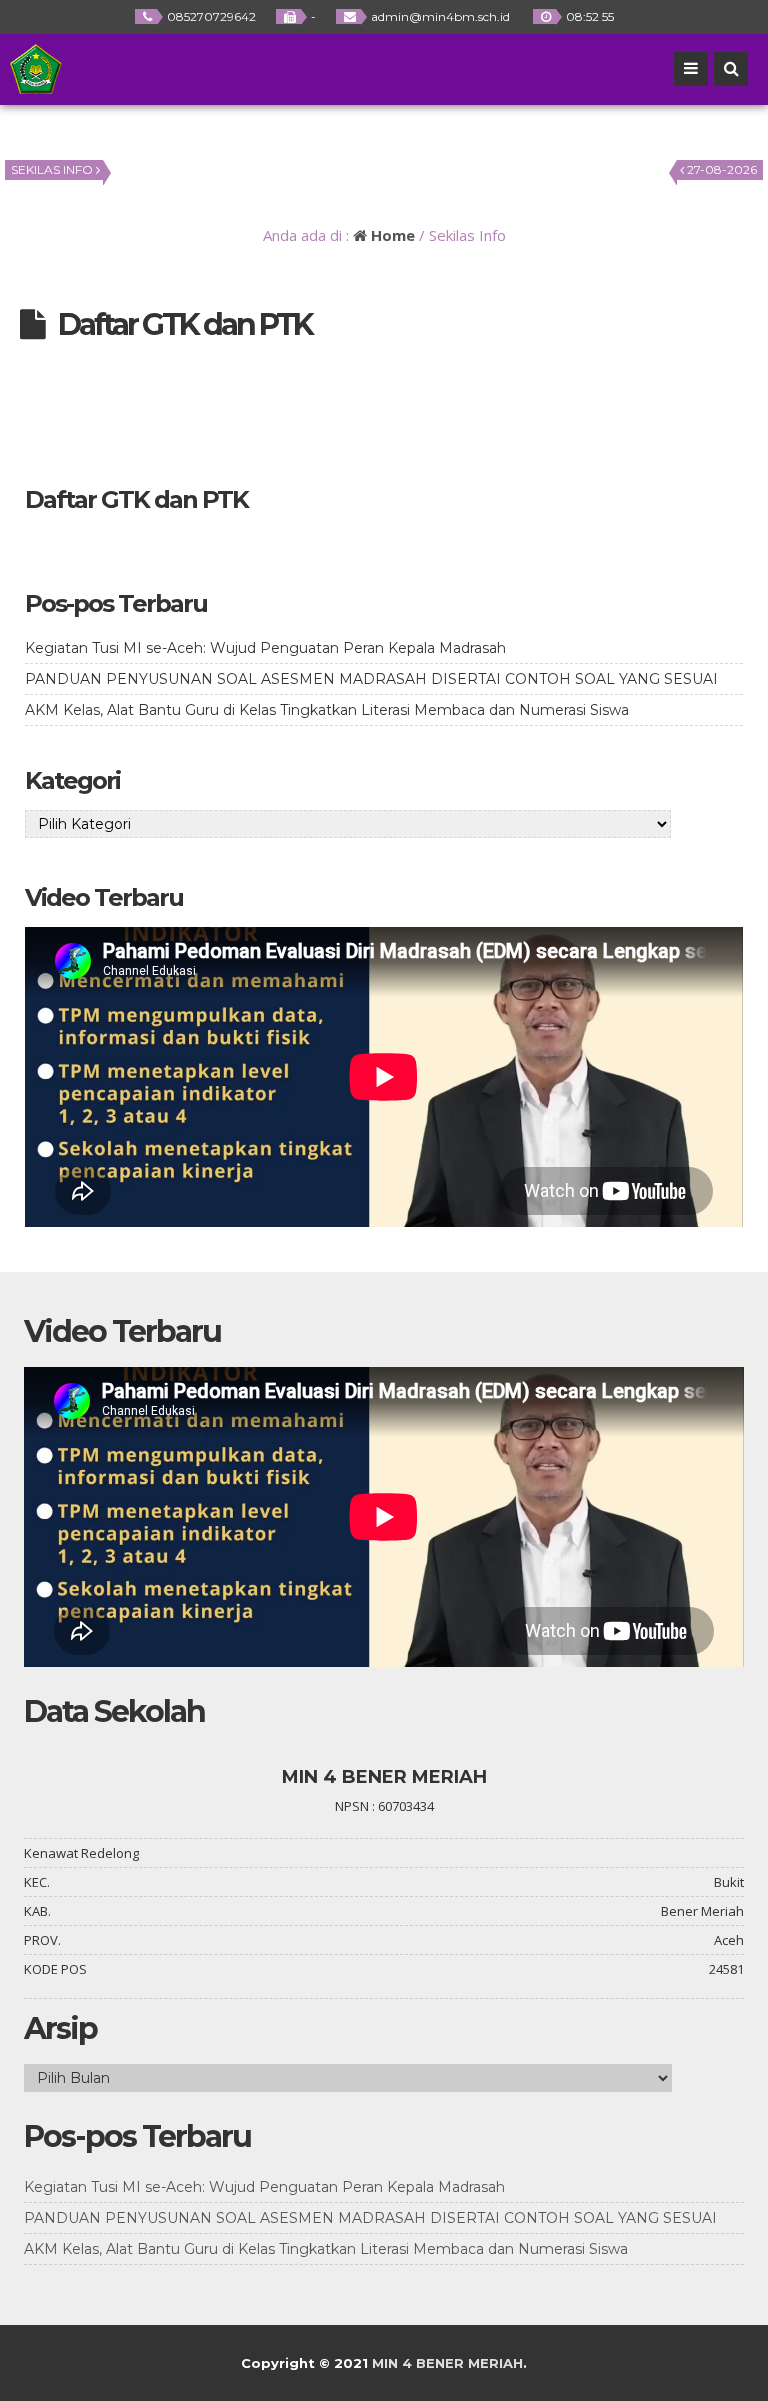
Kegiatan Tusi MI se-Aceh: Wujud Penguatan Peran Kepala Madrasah (265, 648)
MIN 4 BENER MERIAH (447, 2363)
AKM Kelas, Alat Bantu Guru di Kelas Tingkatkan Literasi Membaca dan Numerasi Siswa (327, 710)
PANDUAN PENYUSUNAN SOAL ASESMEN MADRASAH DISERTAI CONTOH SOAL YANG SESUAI (371, 679)
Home (391, 235)
